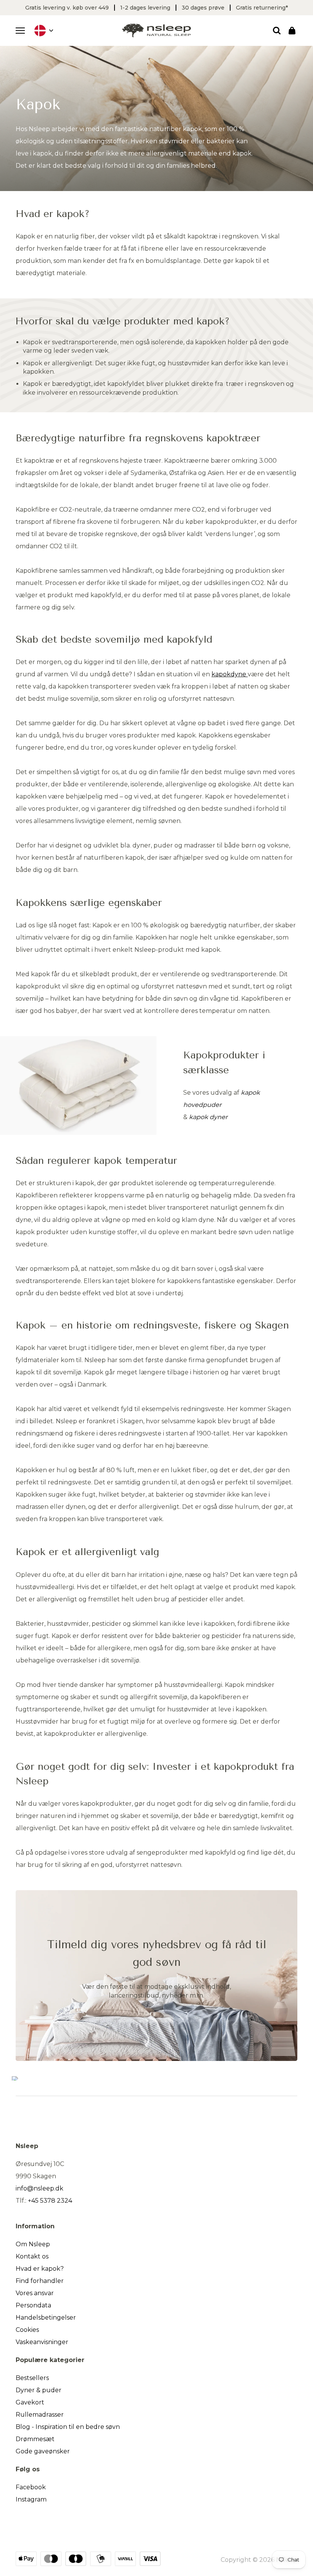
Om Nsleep (33, 2244)
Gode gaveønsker (43, 2451)
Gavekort (30, 2402)
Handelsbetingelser (46, 2318)
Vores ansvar (35, 2293)
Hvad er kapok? (40, 2269)
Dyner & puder (39, 2390)
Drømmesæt (35, 2439)
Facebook (31, 2487)
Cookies (27, 2330)
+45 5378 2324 (50, 2201)
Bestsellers (32, 2378)
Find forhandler (40, 2281)
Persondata (33, 2305)
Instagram (31, 2499)
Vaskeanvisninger (42, 2342)
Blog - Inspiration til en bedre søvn (68, 2427)
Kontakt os (32, 2256)
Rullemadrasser (40, 2415)
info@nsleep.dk (40, 2188)
